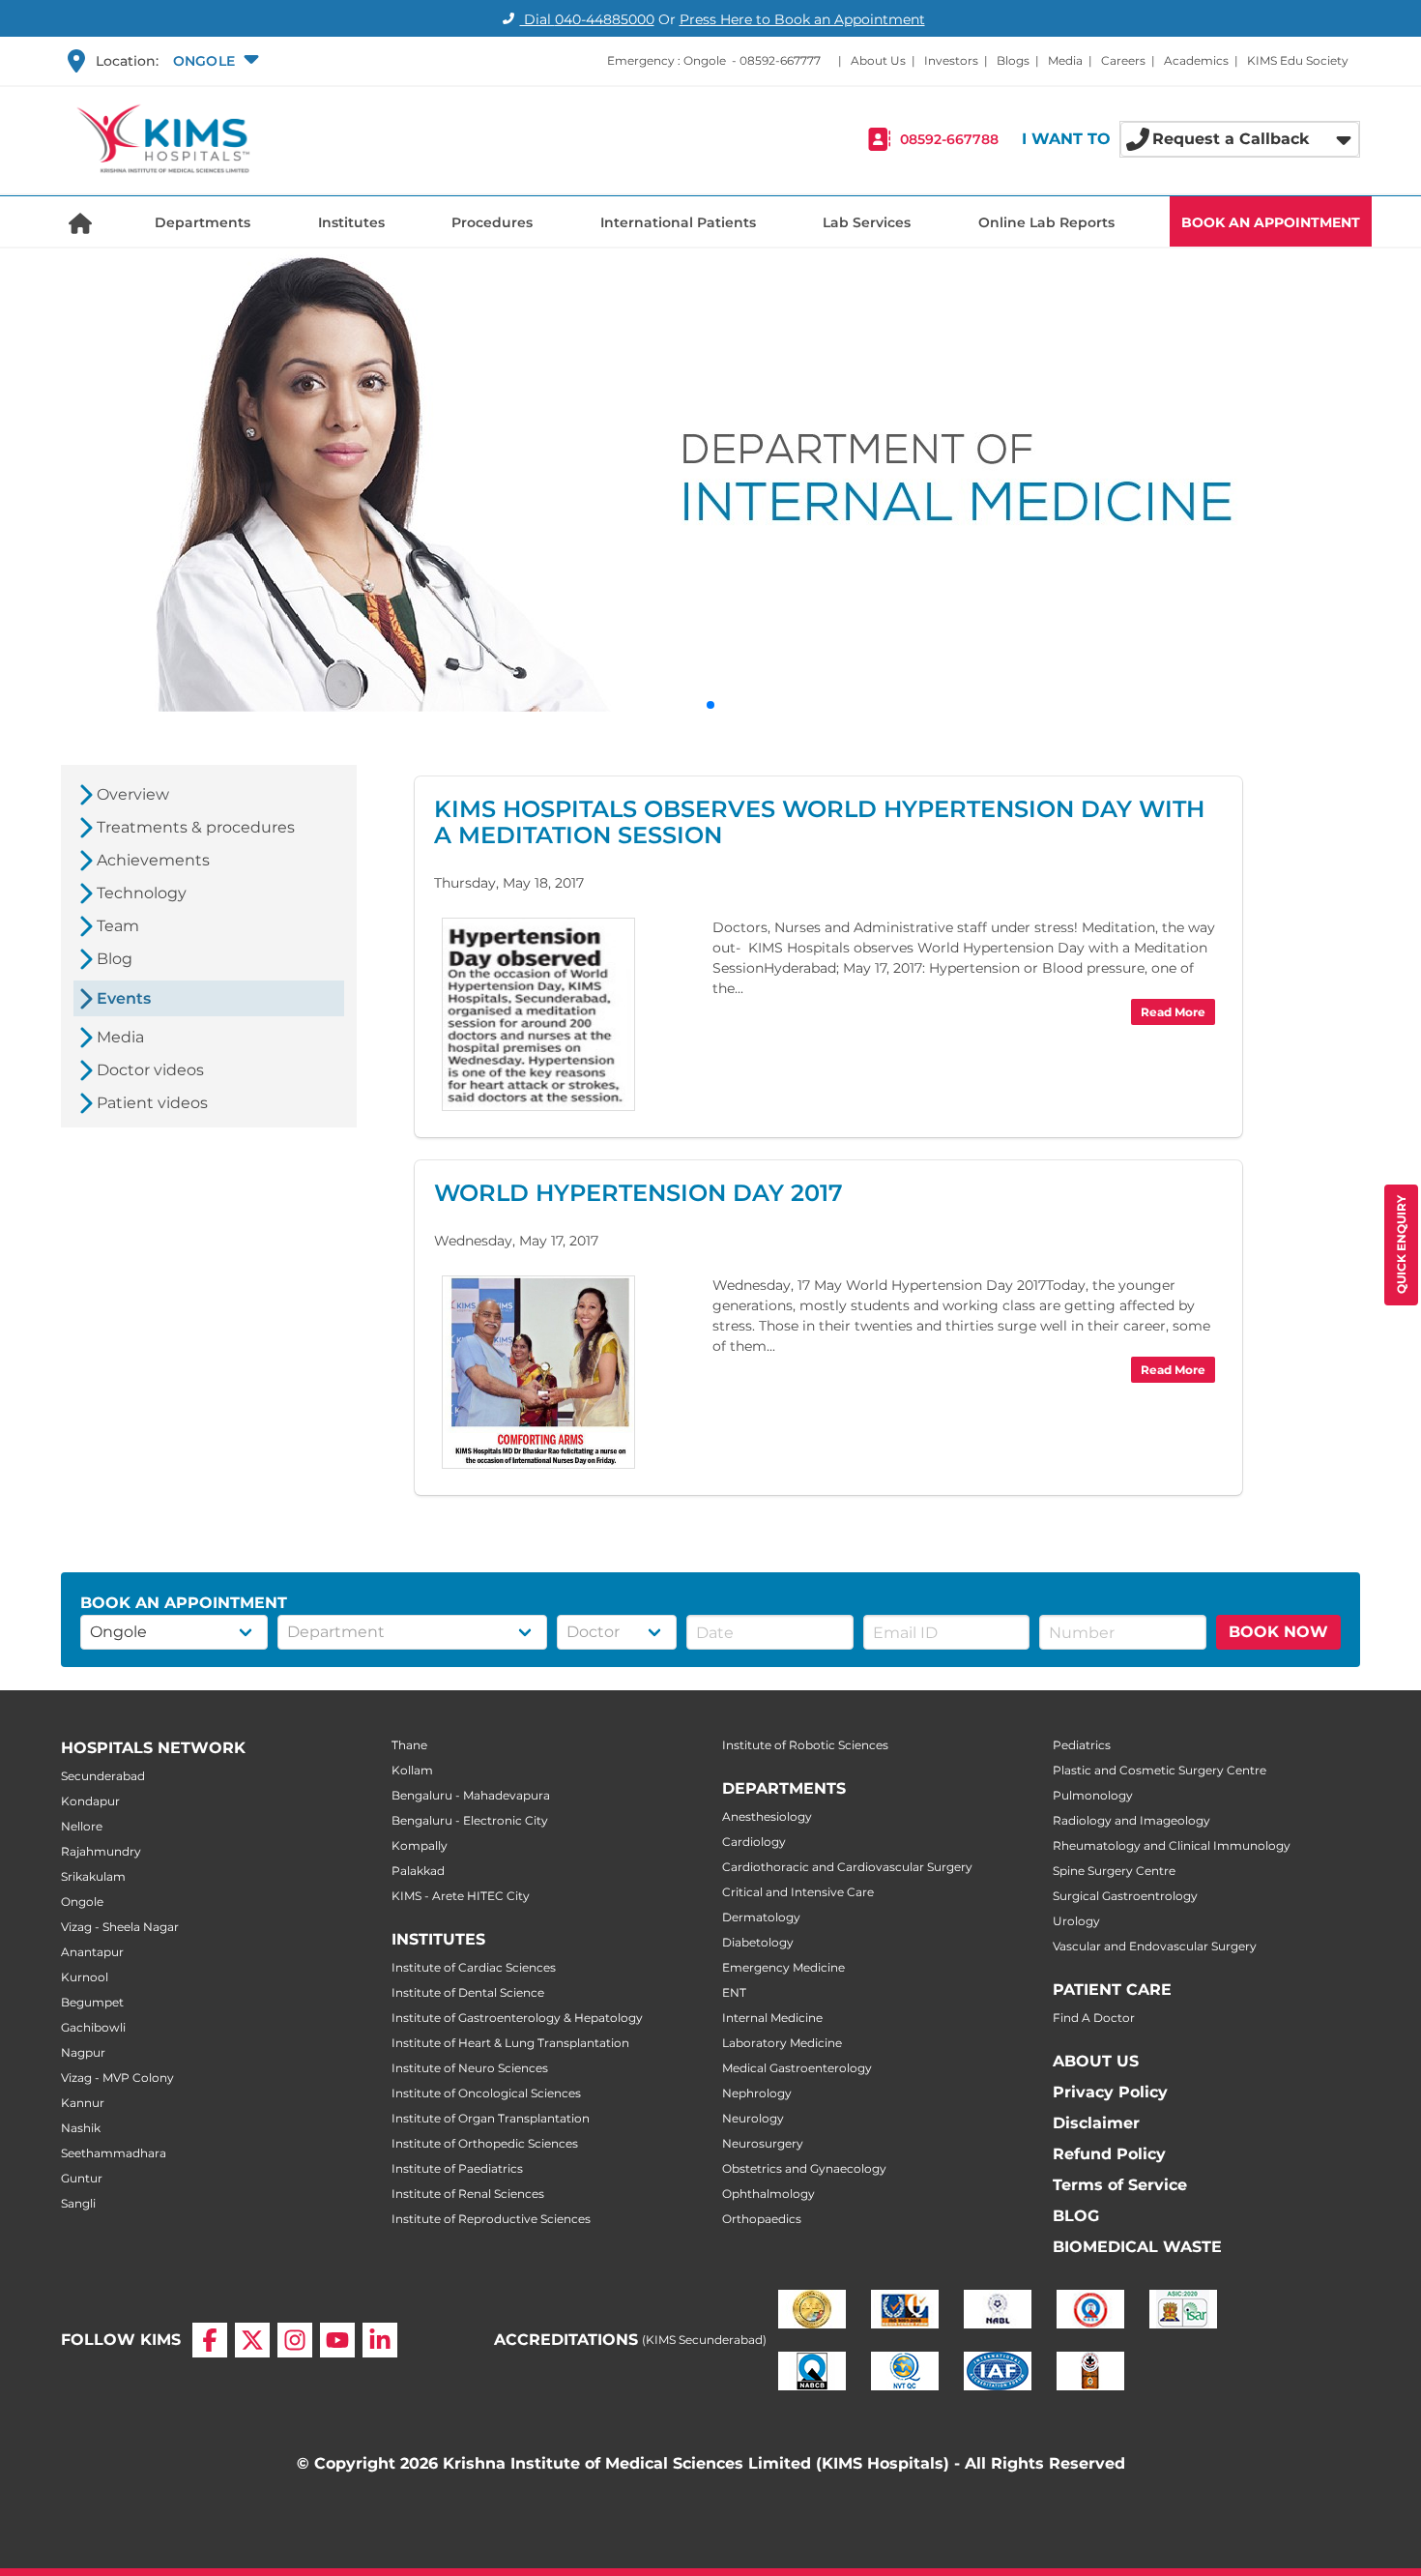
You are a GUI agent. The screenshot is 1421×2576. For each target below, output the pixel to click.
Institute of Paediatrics (457, 2168)
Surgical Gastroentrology (1125, 1896)
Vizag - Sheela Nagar (120, 1927)
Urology (1076, 1921)
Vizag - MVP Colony (117, 2078)
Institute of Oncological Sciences (486, 2093)
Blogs (1013, 60)
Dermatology (761, 1917)
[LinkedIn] (380, 2340)
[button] (214, 61)
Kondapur (90, 1801)
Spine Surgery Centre (1114, 1871)
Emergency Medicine (783, 1967)
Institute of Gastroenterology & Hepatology (517, 2018)
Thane (409, 1745)
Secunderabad (103, 1776)
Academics (1196, 60)
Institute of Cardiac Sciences (474, 1967)
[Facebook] (210, 2340)
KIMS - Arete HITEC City (461, 1896)
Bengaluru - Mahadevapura (471, 1795)
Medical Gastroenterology (797, 2068)
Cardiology (754, 1842)
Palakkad (418, 1871)
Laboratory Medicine (782, 2043)
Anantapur (92, 1952)
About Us (878, 60)
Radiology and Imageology (1131, 1820)
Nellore (82, 1826)
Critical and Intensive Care (798, 1892)
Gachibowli (93, 2027)
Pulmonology (1093, 1795)
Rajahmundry (101, 1851)
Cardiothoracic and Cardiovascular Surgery (847, 1867)
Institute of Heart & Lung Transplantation (510, 2043)
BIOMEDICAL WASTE (1137, 2247)
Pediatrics (1082, 1745)
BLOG (1076, 2216)
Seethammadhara (114, 2153)
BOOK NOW (1278, 1632)
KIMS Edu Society (1298, 60)
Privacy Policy (1110, 2092)
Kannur (83, 2103)
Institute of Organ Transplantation (491, 2118)
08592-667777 (780, 60)
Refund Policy (1109, 2154)
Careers (1123, 60)
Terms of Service (1120, 2185)
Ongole (82, 1902)
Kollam (412, 1770)
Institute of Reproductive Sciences (491, 2219)
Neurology (753, 2118)
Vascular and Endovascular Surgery (1155, 1946)
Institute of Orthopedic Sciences (485, 2143)
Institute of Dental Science (468, 1992)
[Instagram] (295, 2340)
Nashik (81, 2128)
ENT (734, 1992)
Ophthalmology (768, 2194)
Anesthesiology (767, 1816)
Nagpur (83, 2052)
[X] (252, 2340)
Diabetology (758, 1942)
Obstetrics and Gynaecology (804, 2168)
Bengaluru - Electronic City (470, 1820)
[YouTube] (337, 2340)
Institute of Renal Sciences (468, 2194)
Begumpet (92, 2002)
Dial (587, 19)
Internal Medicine (772, 2018)
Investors (951, 60)
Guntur (82, 2178)
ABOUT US (1096, 2061)
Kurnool (85, 1977)
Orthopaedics (762, 2219)
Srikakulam (93, 1876)
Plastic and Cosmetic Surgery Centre (1160, 1770)
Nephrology (757, 2093)
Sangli (78, 2203)
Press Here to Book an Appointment (802, 19)
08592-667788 (949, 139)
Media (1065, 60)
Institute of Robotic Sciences (805, 1745)
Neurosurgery (763, 2143)
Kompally (420, 1845)
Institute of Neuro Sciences (470, 2068)
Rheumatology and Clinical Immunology (1172, 1845)
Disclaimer (1096, 2123)
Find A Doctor (1094, 2018)
